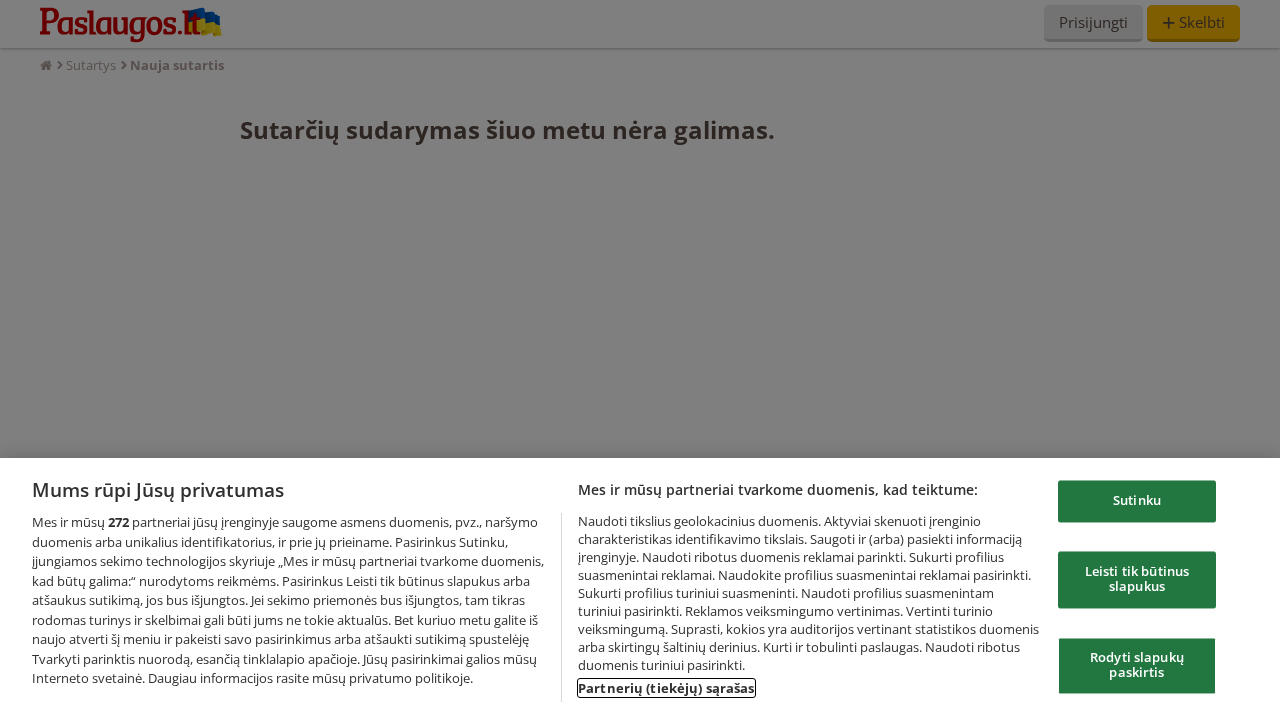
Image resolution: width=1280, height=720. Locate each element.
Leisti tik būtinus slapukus (1137, 579)
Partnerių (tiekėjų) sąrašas (666, 688)
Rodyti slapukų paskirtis (1137, 665)
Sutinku (1137, 501)
